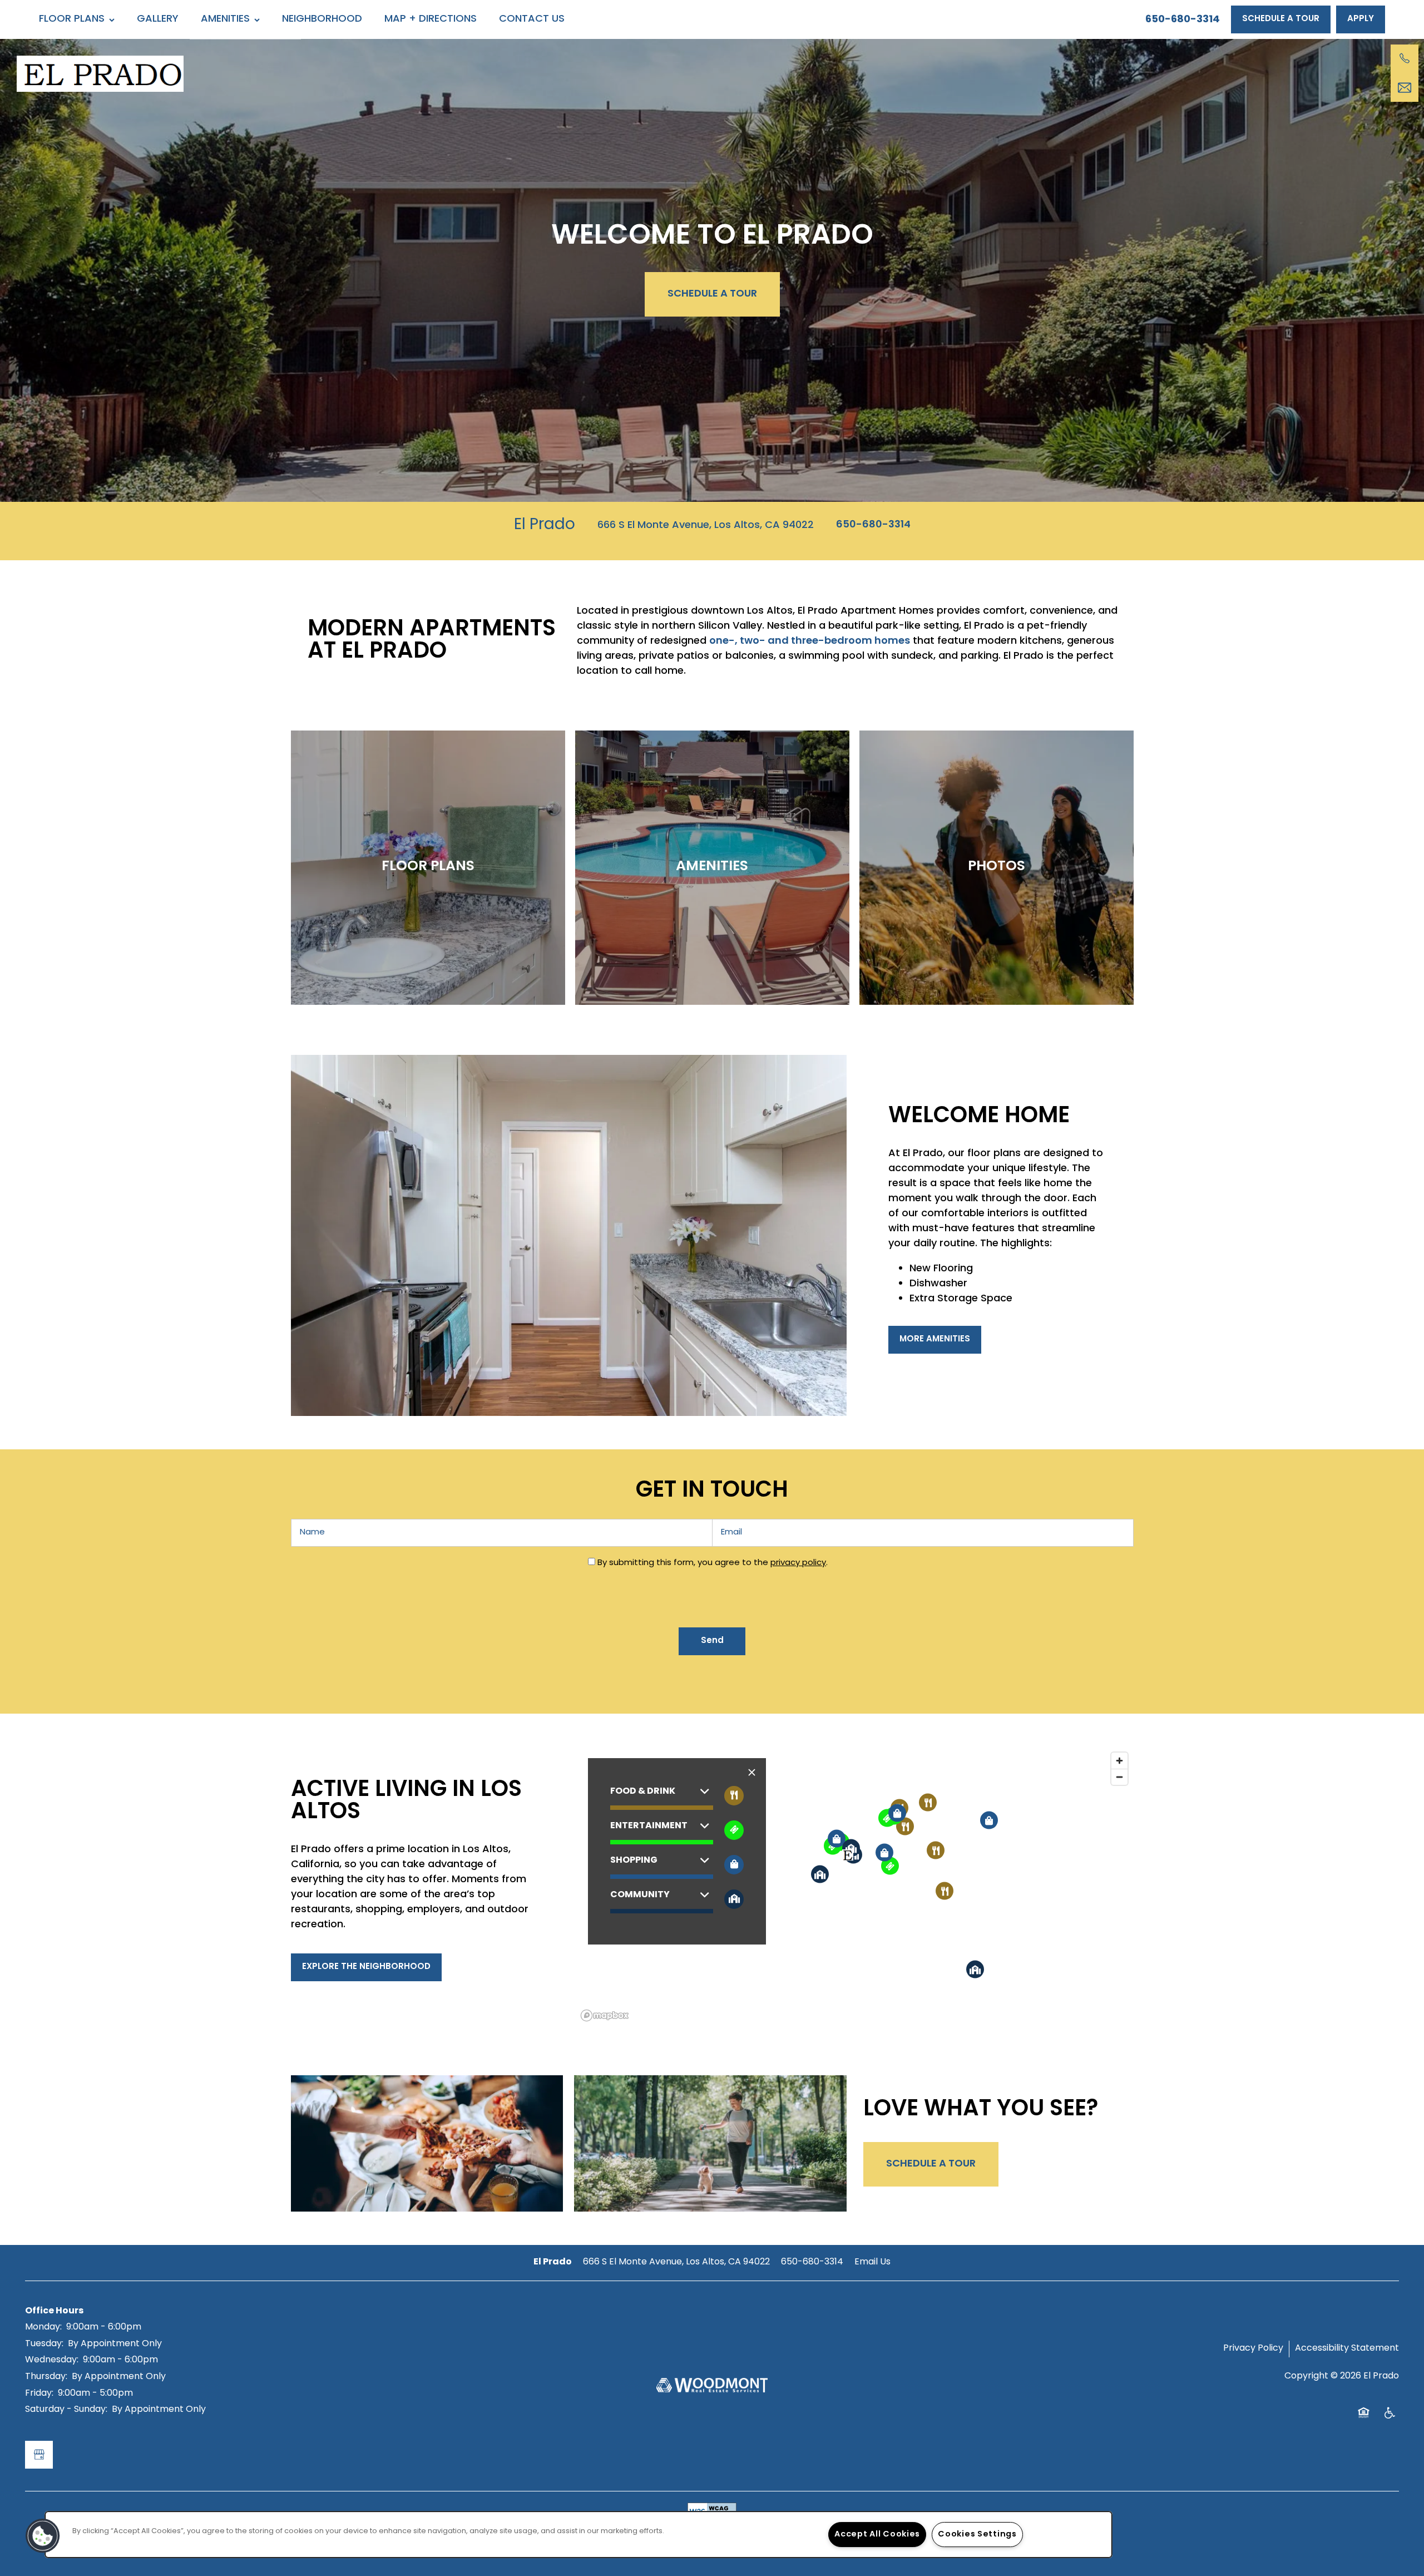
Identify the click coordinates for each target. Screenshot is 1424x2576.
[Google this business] (39, 2455)
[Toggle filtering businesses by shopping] (734, 1865)
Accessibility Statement (1347, 2348)
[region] (855, 1886)
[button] (1281, 19)
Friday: (39, 2394)
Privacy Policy (1253, 2348)
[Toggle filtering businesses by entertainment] (734, 1830)
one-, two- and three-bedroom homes (810, 641)
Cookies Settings (977, 2535)
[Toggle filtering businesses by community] (734, 1899)
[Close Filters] (752, 1773)
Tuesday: (44, 2344)
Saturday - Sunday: (66, 2410)
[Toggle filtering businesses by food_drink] (734, 1796)
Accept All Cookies (877, 2535)
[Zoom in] (1119, 1761)
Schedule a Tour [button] (712, 294)
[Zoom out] (1119, 1777)
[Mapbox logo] (605, 2015)
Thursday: (46, 2377)
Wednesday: (52, 2360)
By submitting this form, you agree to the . (713, 1563)
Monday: (43, 2327)
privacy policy (798, 1563)
